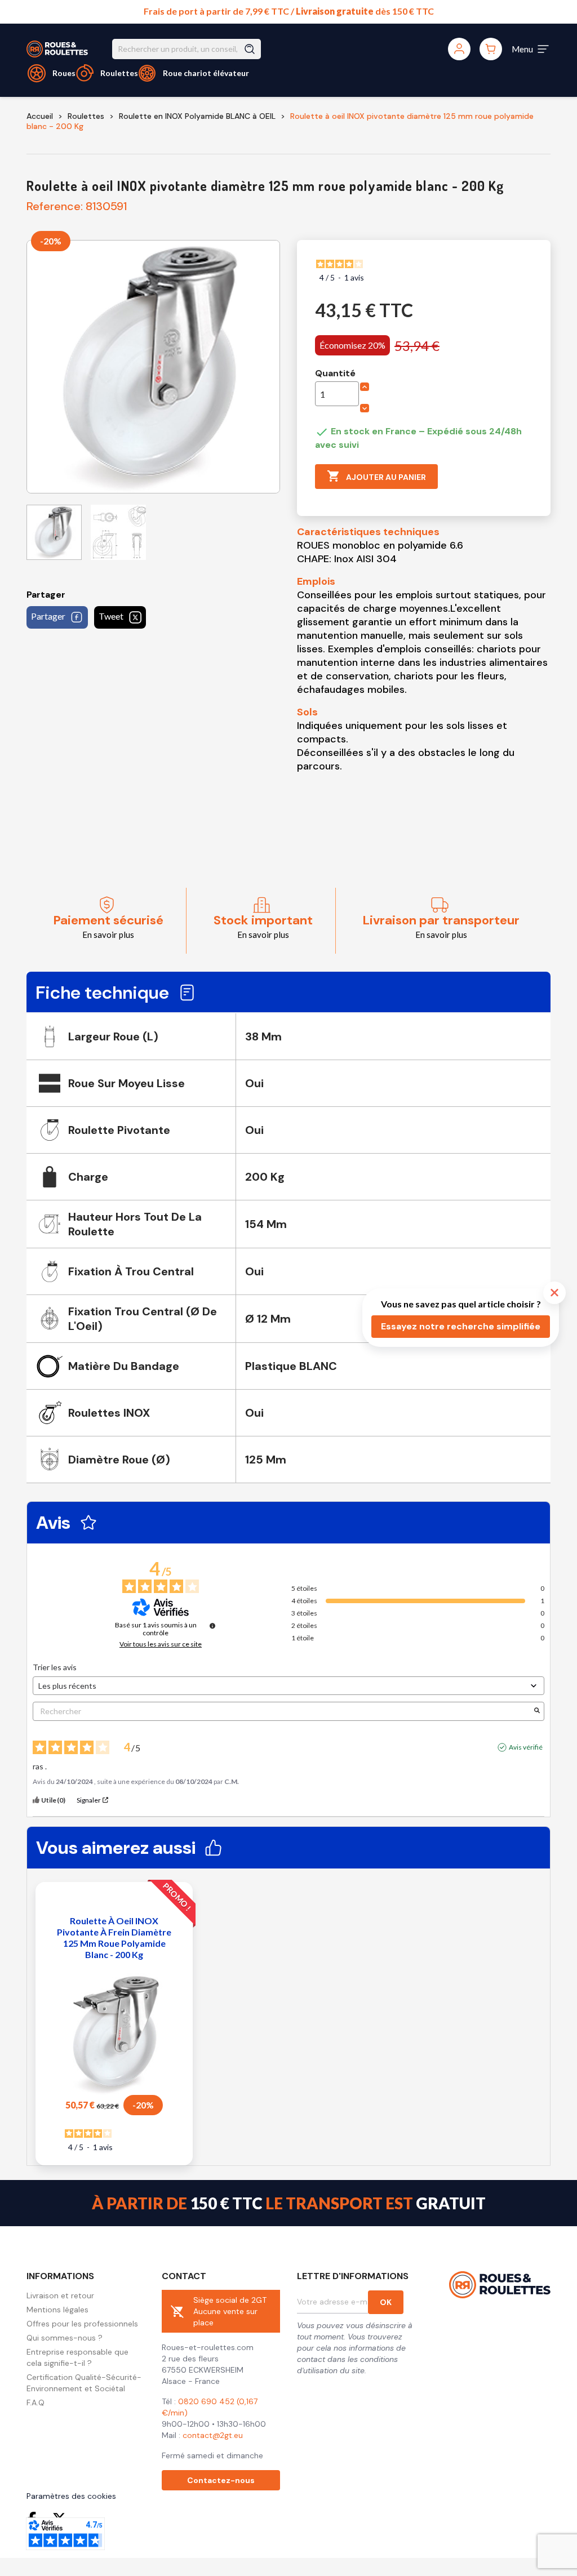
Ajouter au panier (376, 476)
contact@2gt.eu (213, 2435)
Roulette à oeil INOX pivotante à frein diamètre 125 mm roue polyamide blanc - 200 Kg (114, 1937)
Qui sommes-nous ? (65, 2338)
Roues (64, 73)
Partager (48, 616)
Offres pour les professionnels (82, 2324)
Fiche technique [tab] (102, 993)
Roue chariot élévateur (206, 73)
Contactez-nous (221, 2480)
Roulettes (119, 73)
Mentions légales (57, 2310)
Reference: (55, 206)
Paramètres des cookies (71, 2496)
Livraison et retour (60, 2295)
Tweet (111, 616)
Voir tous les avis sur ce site (161, 1644)
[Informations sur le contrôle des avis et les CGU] (212, 1626)
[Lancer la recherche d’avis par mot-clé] (537, 1711)
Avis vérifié (526, 1747)
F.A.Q (35, 2403)
